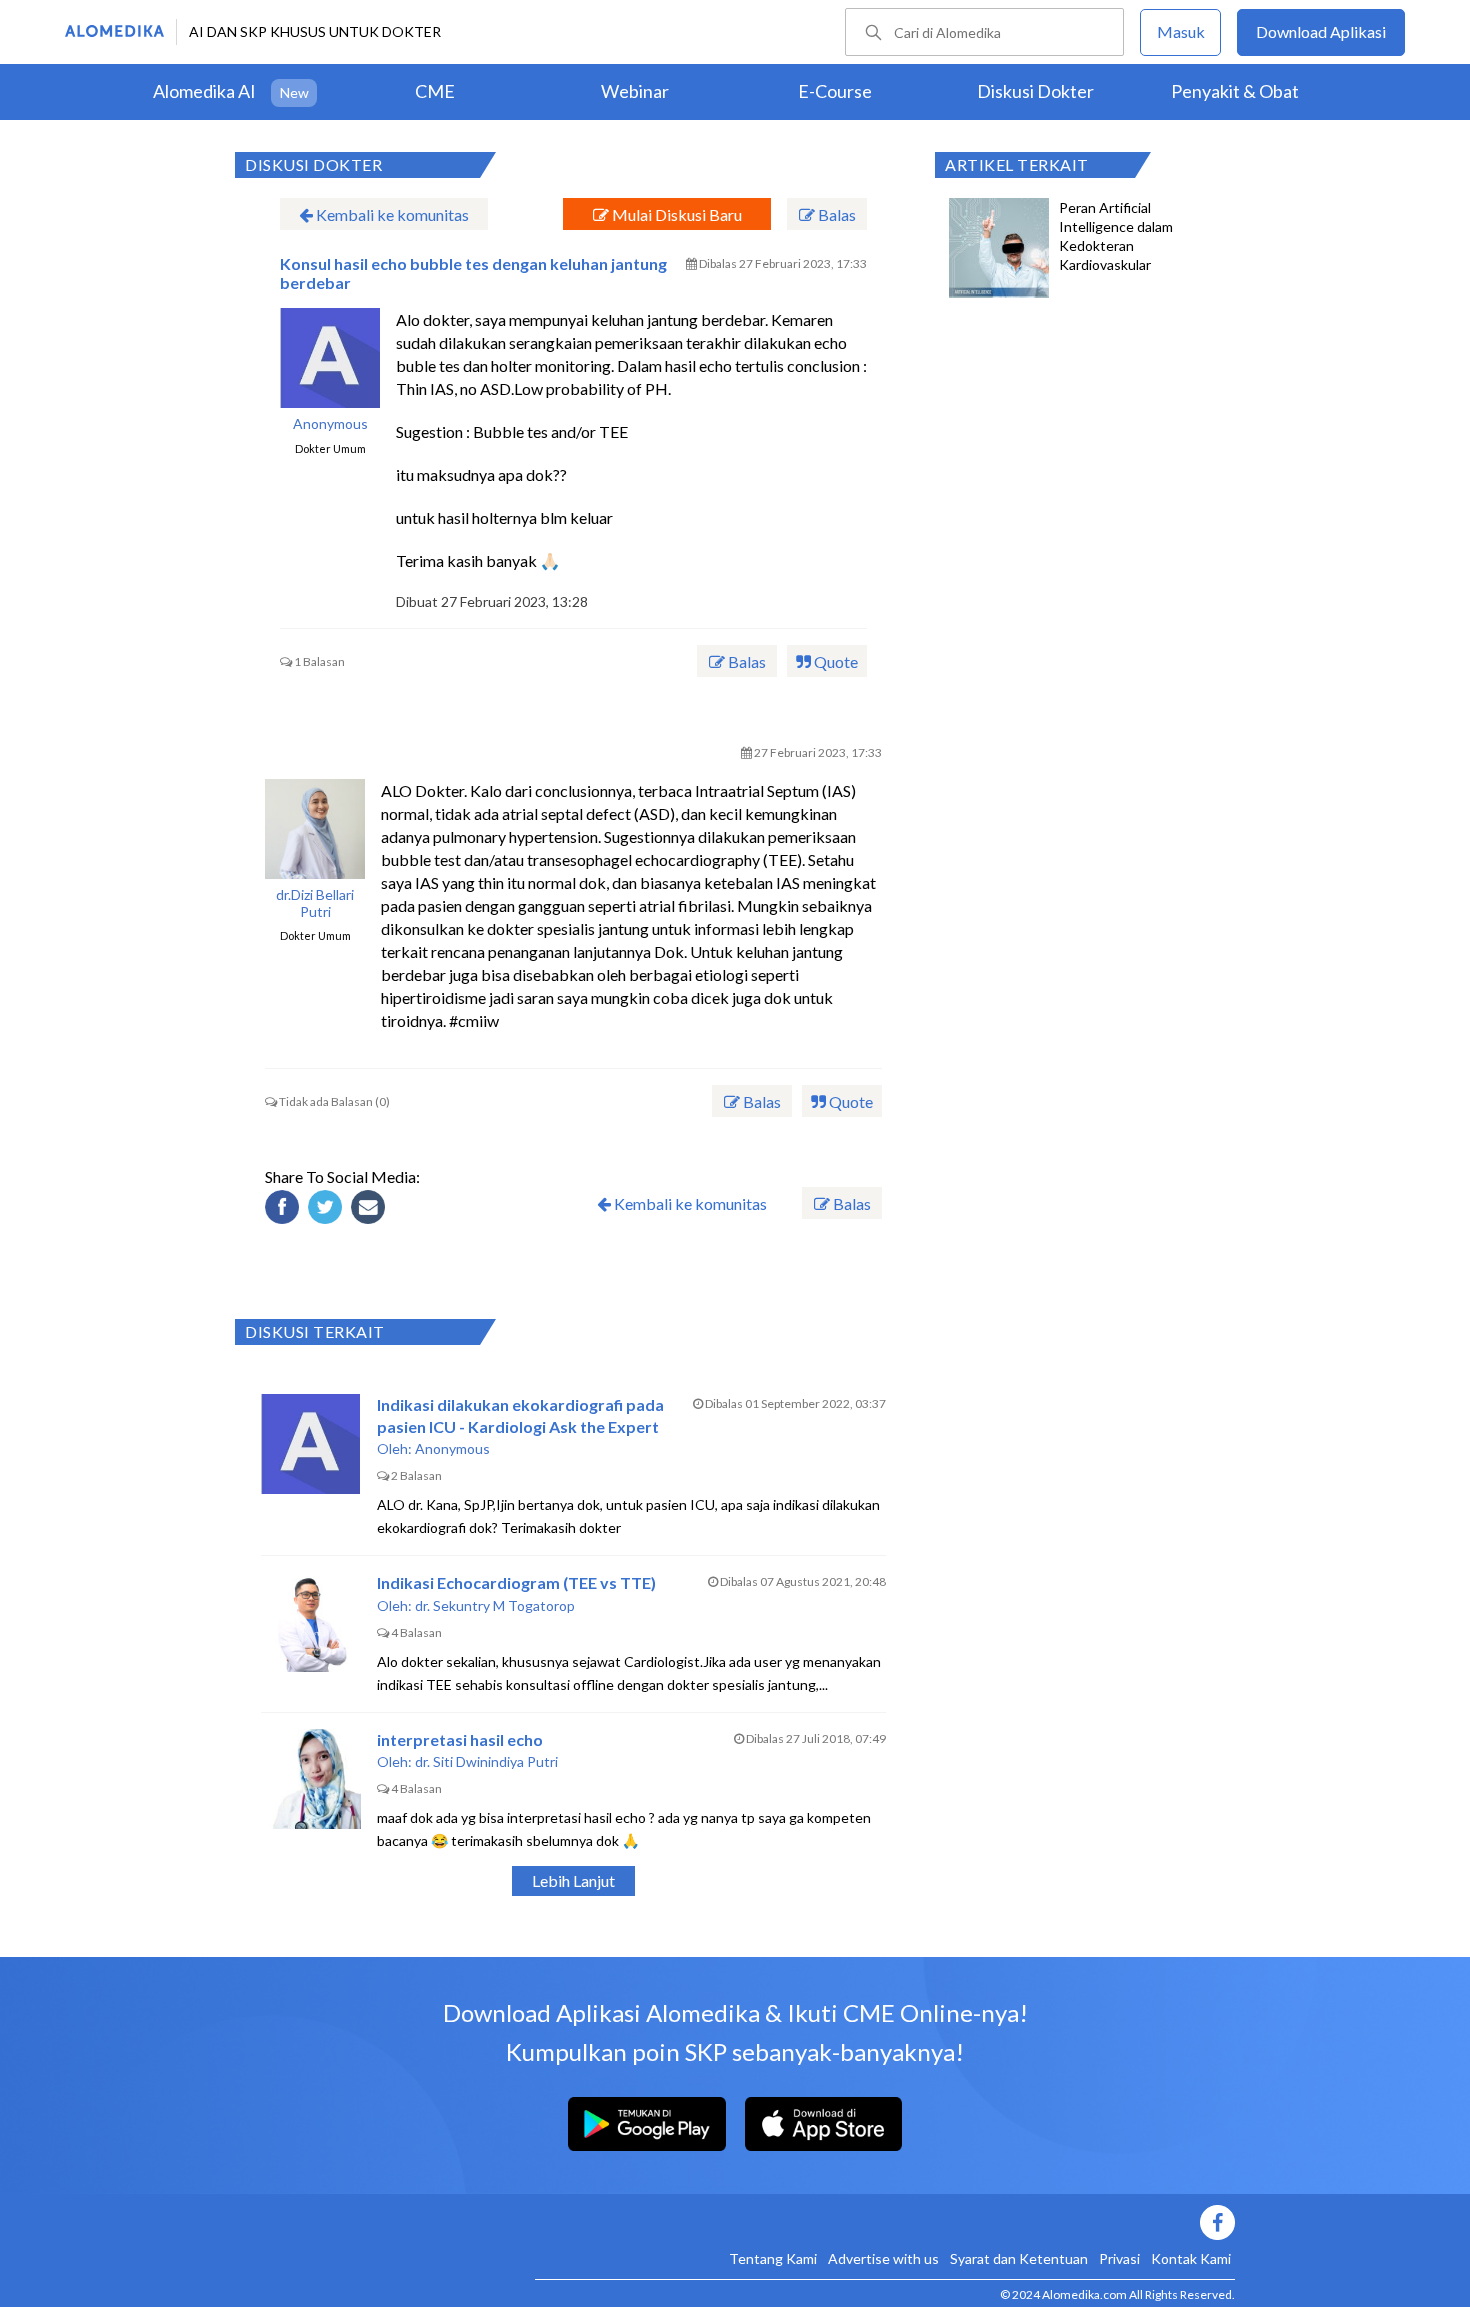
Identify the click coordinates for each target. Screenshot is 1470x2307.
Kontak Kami (1191, 2258)
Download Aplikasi (1321, 31)
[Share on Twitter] (328, 1210)
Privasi (1119, 2258)
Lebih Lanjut (573, 1880)
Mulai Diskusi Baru (675, 214)
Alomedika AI (204, 91)
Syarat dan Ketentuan (1019, 2258)
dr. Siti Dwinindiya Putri (486, 1761)
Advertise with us (883, 2258)
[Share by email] (371, 1210)
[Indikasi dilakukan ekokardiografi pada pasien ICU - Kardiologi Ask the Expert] (311, 1444)
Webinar (635, 91)
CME (435, 91)
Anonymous (330, 424)
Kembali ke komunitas (391, 214)
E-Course (835, 91)
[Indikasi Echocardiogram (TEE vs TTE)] (311, 1622)
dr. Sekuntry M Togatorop (495, 1605)
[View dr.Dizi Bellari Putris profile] (315, 829)
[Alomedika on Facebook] (885, 2222)
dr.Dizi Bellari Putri (315, 903)
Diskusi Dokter (1035, 91)
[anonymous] (330, 358)
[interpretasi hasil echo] (311, 1779)
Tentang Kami (773, 2258)
